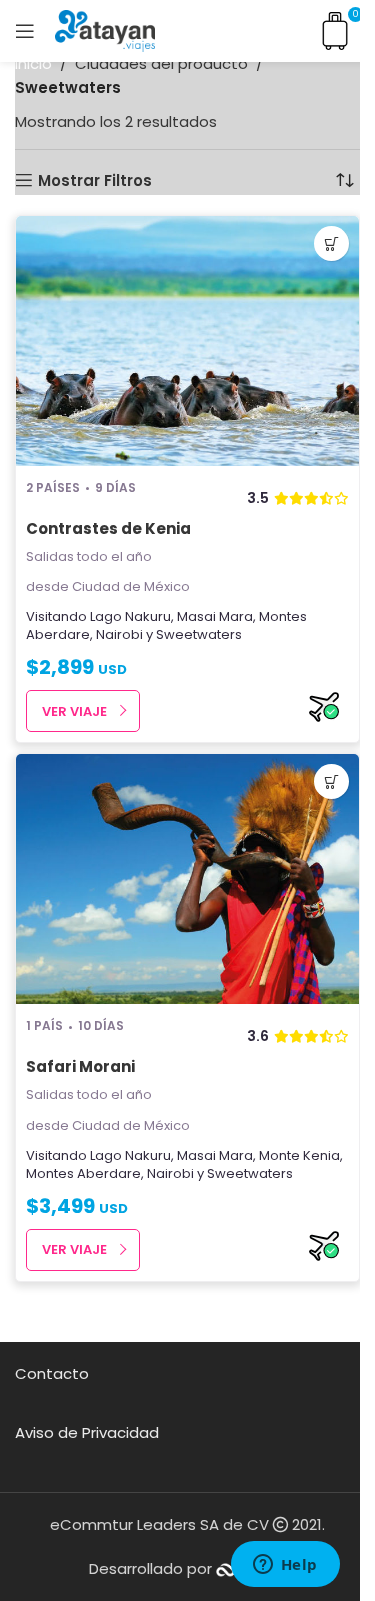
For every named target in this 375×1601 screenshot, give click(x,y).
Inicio (33, 63)
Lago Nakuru (130, 616)
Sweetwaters (199, 634)
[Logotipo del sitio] (105, 29)
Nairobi (119, 634)
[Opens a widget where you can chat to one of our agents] (285, 1566)
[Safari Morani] (187, 879)
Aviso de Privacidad (87, 1432)
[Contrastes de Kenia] (187, 341)
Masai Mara (215, 616)
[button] (331, 243)
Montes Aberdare (83, 1173)
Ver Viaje (74, 711)
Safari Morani (80, 1066)
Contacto (52, 1373)
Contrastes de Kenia (108, 528)
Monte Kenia (299, 1155)
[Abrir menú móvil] (25, 31)
